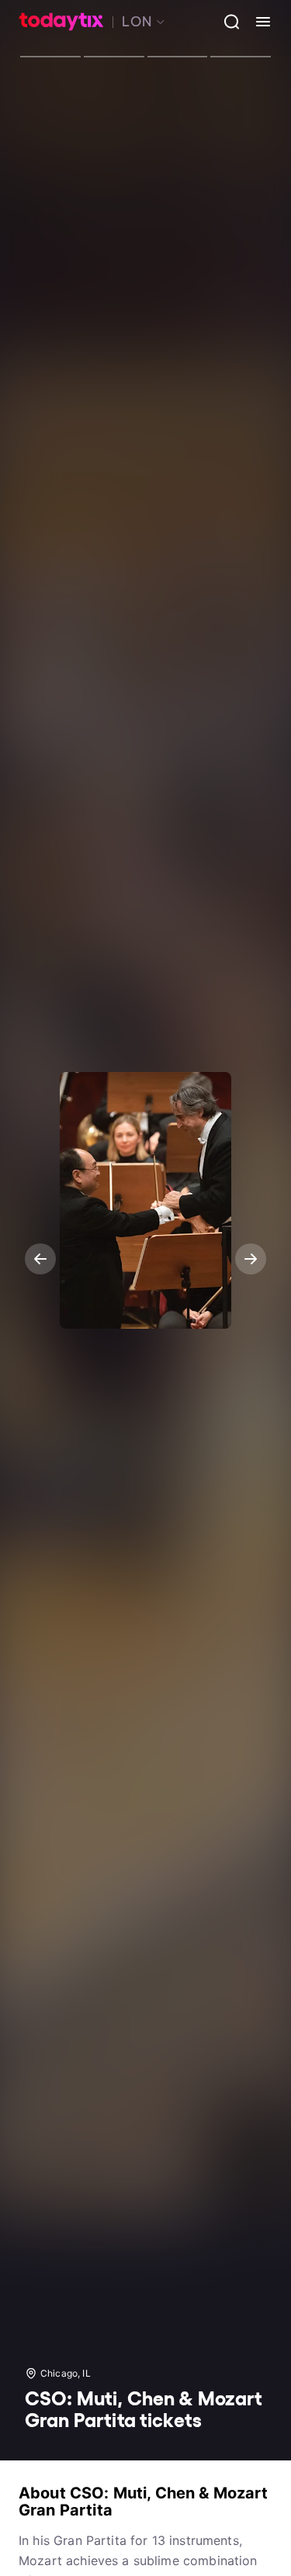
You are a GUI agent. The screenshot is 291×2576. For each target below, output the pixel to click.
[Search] (226, 22)
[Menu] (257, 22)
